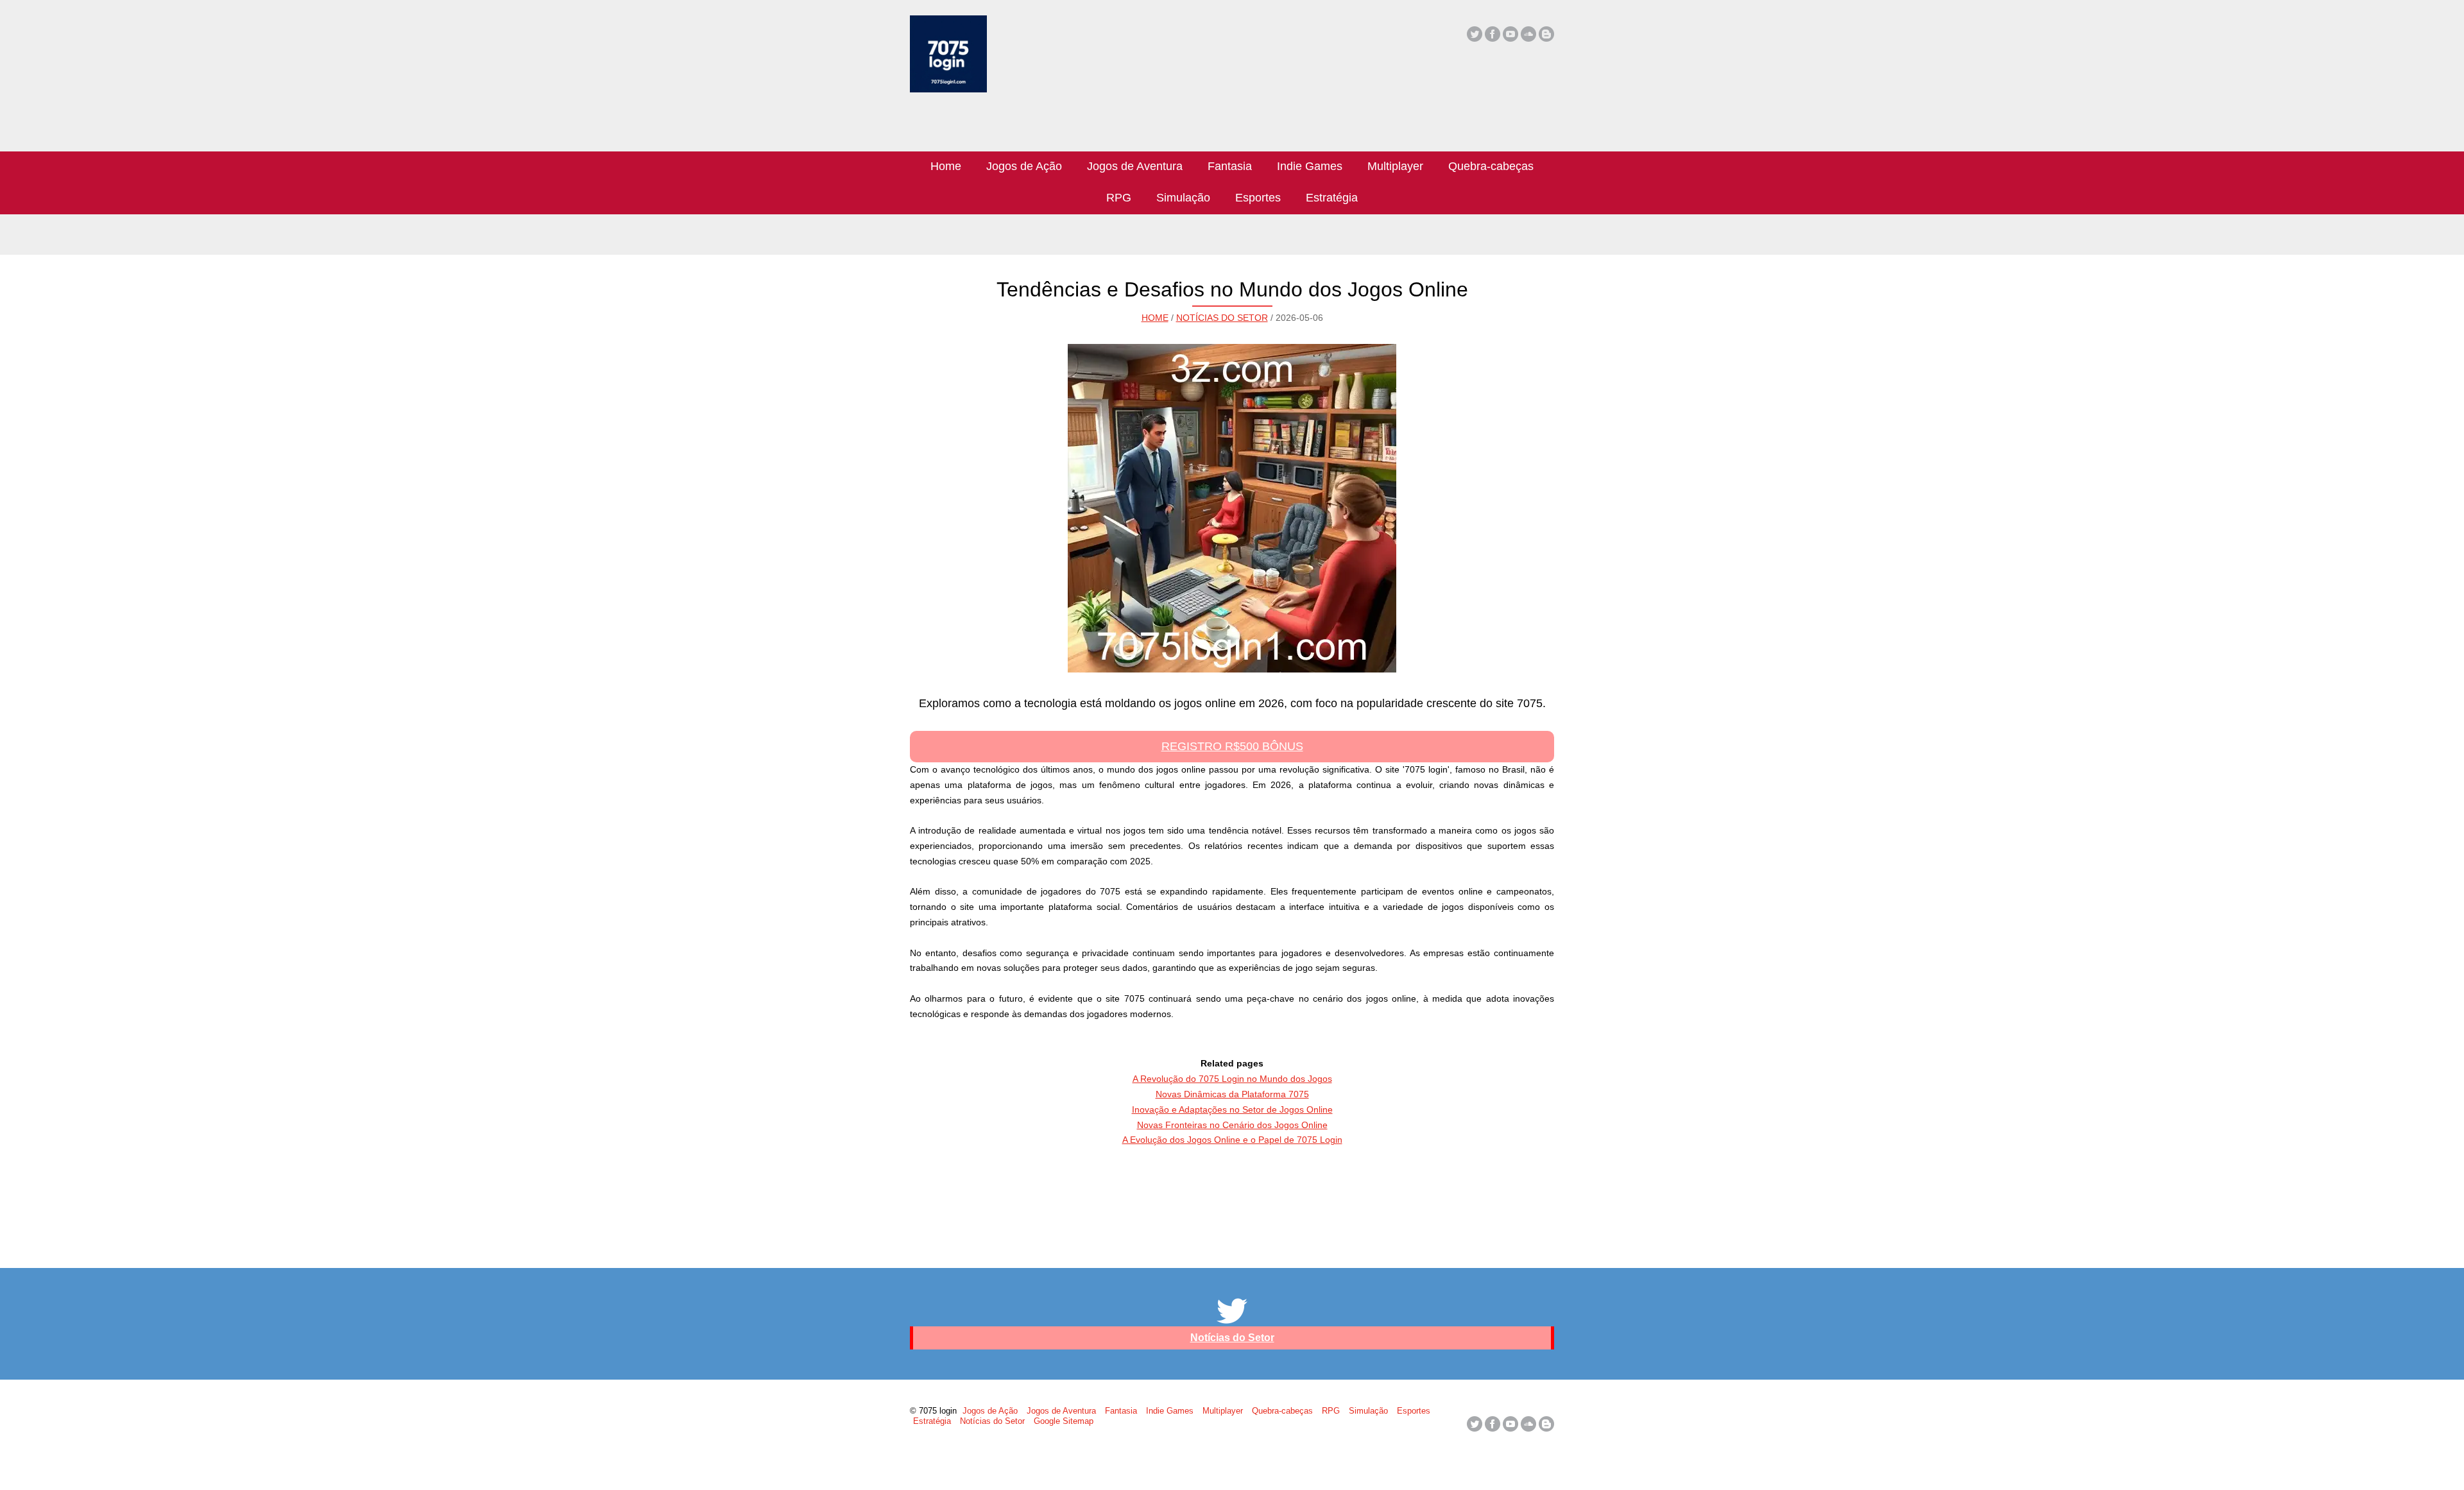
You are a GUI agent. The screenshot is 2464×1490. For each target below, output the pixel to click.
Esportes (1258, 198)
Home (946, 166)
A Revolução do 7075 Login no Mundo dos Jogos (1232, 1079)
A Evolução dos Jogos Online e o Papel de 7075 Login (1232, 1140)
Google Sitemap (1064, 1421)
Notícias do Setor (1222, 318)
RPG (1119, 198)
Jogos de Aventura (1135, 166)
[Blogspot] (1546, 34)
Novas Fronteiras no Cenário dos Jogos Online (1232, 1125)
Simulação (1183, 198)
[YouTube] (1510, 34)
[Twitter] (1475, 34)
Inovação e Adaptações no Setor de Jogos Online (1232, 1109)
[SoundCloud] (1528, 34)
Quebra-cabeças (1491, 166)
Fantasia (1230, 166)
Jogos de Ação (1024, 166)
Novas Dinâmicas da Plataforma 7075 (1232, 1094)
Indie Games (1310, 166)
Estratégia (1332, 198)
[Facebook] (1493, 34)
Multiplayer (1395, 166)
